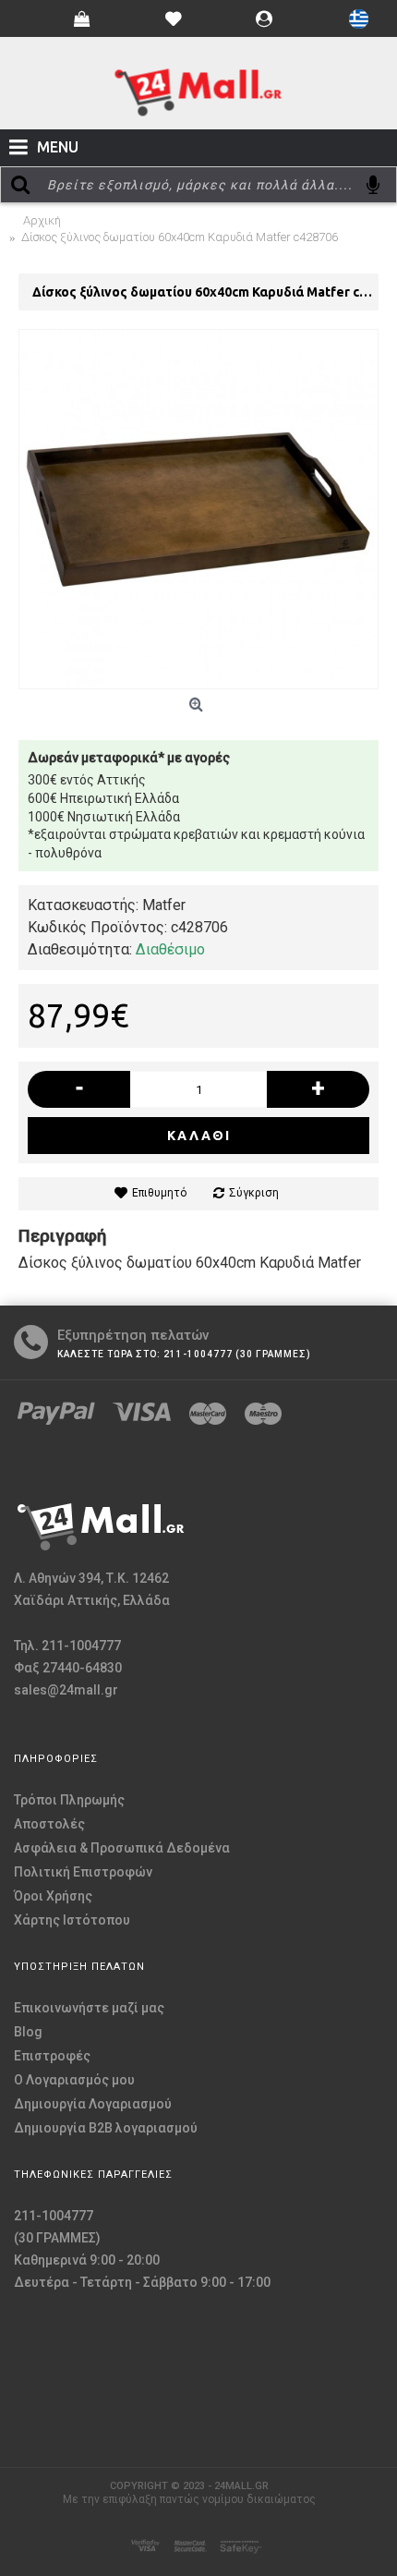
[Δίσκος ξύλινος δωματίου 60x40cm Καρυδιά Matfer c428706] (198, 509)
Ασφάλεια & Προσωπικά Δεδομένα (122, 1848)
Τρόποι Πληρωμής (69, 1800)
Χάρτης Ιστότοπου (72, 1920)
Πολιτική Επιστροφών (83, 1872)
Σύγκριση (254, 1193)
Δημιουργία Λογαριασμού (93, 2104)
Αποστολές (49, 1824)
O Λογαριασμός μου (74, 2080)
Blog (28, 2032)
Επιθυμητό (159, 1193)
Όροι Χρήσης (53, 1896)
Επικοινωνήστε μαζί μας (89, 2008)
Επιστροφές (52, 2056)
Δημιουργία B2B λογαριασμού (106, 2128)
